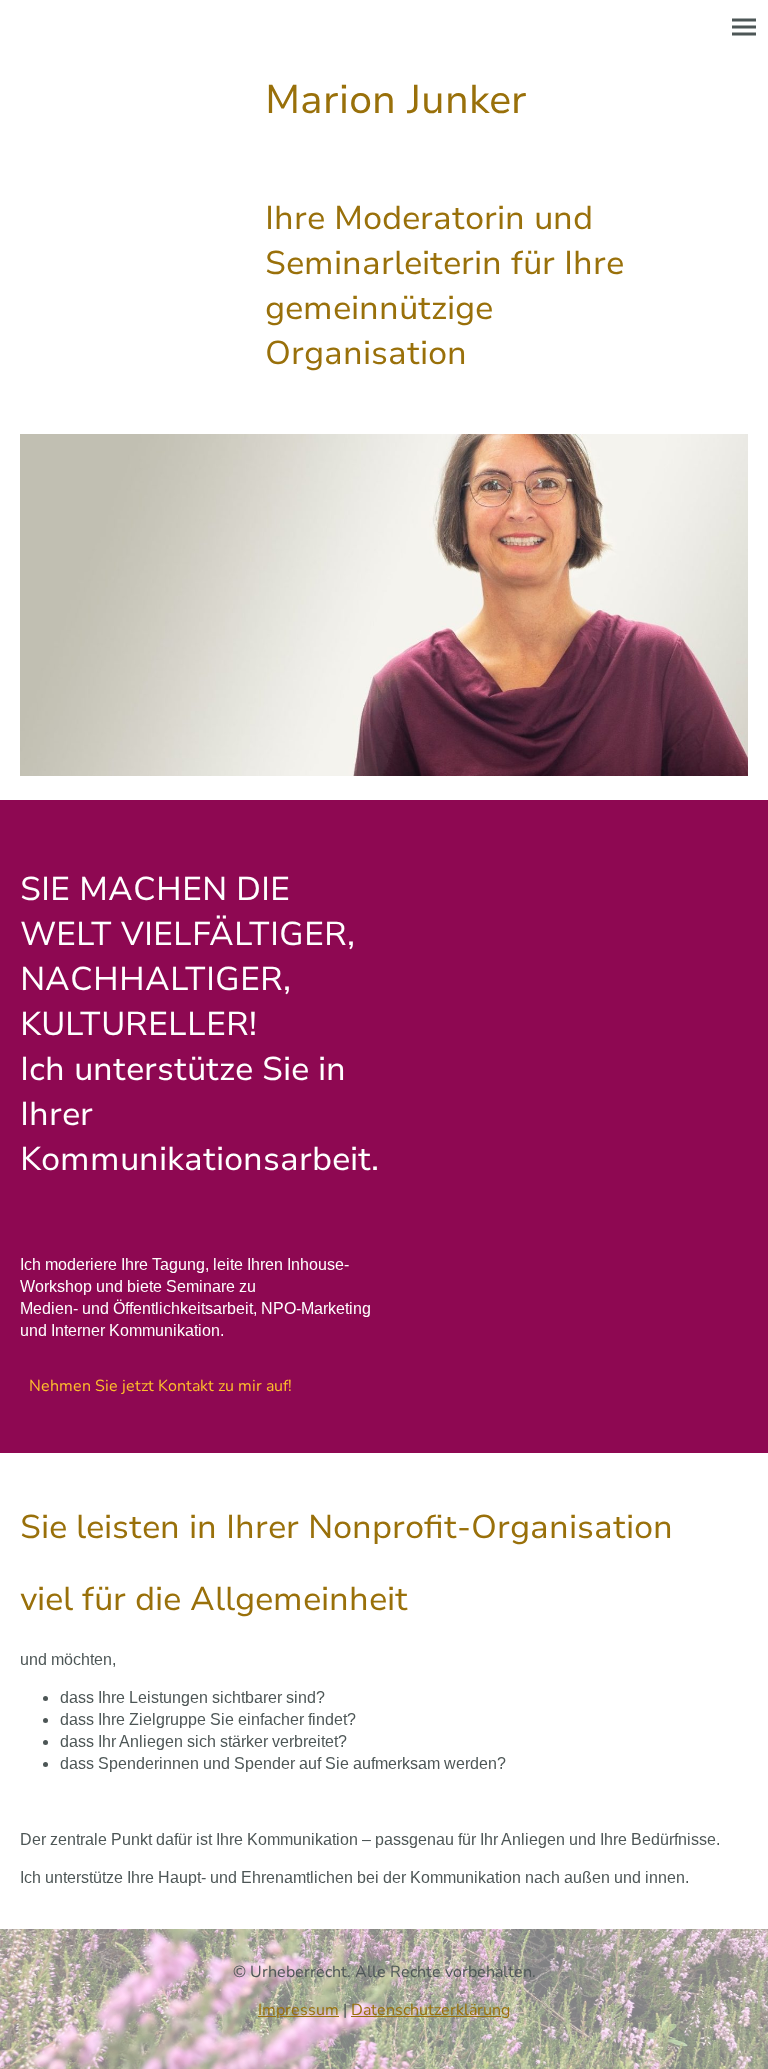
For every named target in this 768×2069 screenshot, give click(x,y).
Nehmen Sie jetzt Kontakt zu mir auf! (160, 1386)
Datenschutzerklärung (430, 2010)
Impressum (298, 2010)
